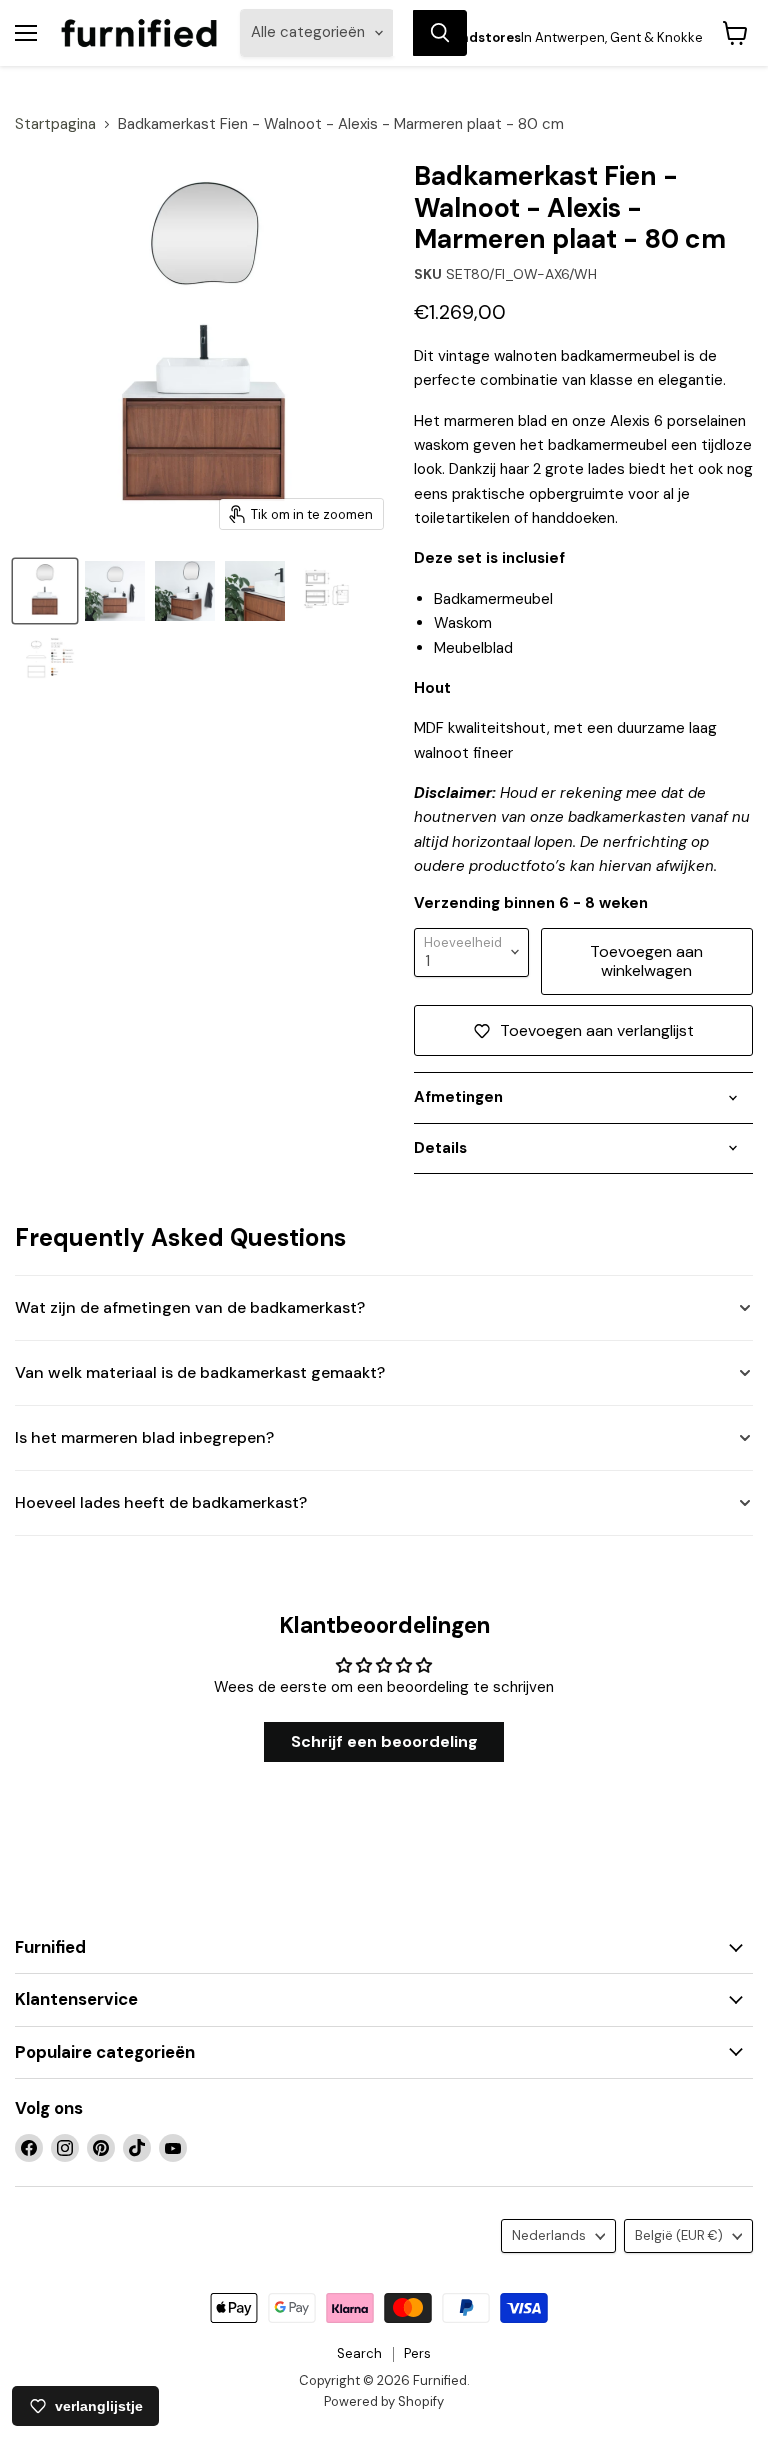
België (679, 2235)
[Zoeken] (440, 33)
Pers (417, 2353)
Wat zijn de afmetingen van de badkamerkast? (190, 1307)
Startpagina (55, 124)
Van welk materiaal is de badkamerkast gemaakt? (200, 1372)
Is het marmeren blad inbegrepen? (144, 1437)
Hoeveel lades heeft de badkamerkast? (161, 1502)
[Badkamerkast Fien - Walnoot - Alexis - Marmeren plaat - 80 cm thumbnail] (325, 591)
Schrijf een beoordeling (384, 1741)
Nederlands (549, 2235)
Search (359, 2353)
